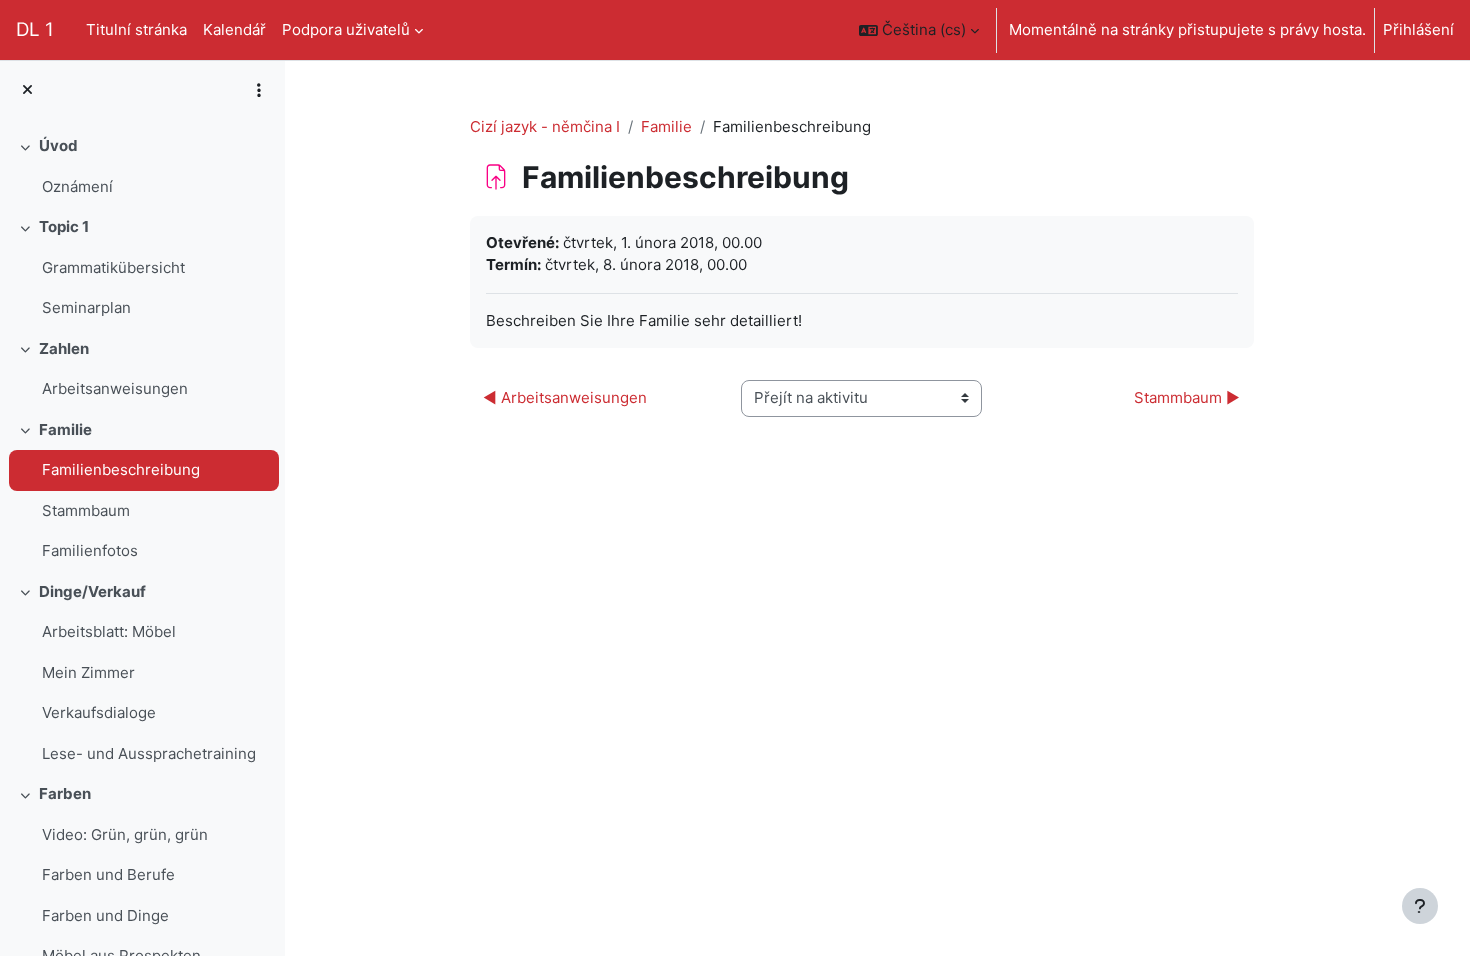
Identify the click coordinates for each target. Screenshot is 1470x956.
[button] (919, 30)
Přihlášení (1418, 29)
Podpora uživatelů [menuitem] (346, 29)
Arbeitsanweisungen (115, 388)
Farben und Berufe (108, 874)
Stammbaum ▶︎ (1187, 397)
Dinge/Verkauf (92, 591)
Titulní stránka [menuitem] (136, 29)
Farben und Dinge (105, 915)
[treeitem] (142, 166)
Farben (65, 793)
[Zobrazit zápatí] (1420, 906)
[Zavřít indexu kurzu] (27, 90)
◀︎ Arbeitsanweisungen (565, 397)
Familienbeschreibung (121, 469)
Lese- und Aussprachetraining (149, 753)
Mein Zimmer (88, 672)
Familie (65, 429)
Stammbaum (86, 510)
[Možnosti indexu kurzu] (259, 90)
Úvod (58, 145)
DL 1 (35, 29)
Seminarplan (86, 307)
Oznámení (77, 186)
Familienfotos (90, 550)
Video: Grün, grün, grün (125, 834)
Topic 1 (64, 226)
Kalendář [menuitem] (234, 29)
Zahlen (64, 348)
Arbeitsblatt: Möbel (109, 631)
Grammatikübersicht (113, 267)
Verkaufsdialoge (99, 712)
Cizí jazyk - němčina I (545, 126)
